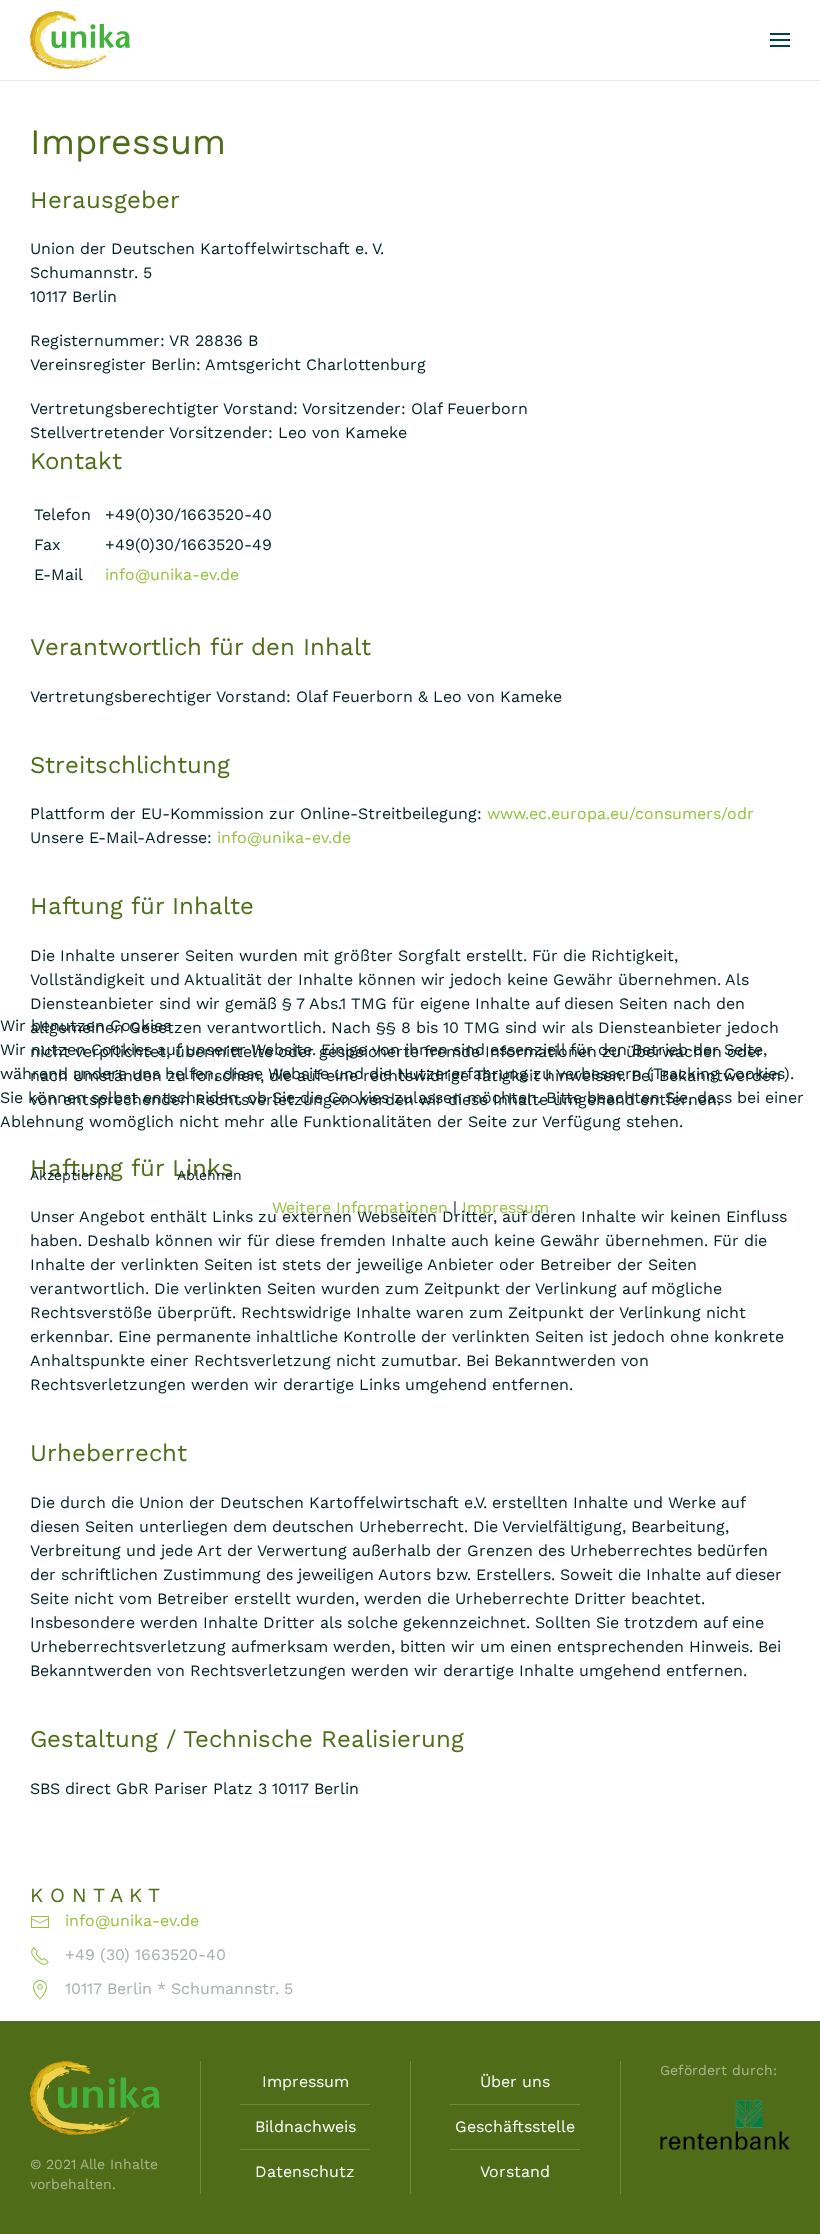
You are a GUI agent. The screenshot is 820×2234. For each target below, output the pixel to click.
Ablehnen (209, 1175)
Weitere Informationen (360, 1207)
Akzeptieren (71, 1175)
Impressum (505, 1207)
